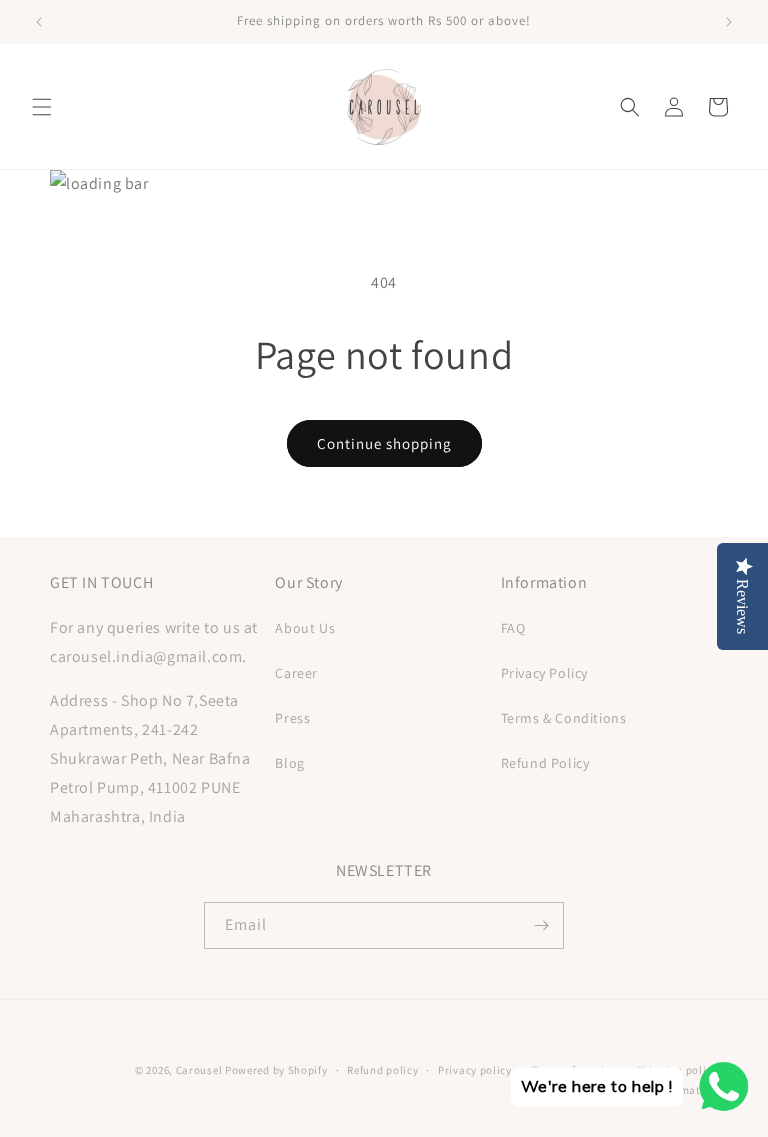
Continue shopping (384, 443)
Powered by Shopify (276, 1070)
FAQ (513, 628)
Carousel (199, 1070)
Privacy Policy (544, 673)
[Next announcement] (729, 22)
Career (296, 673)
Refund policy (382, 1070)
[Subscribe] (541, 925)
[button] (42, 107)
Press (292, 718)
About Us (305, 628)
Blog (289, 763)
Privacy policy (475, 1070)
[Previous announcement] (39, 22)
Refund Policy (545, 763)
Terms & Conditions (564, 718)
